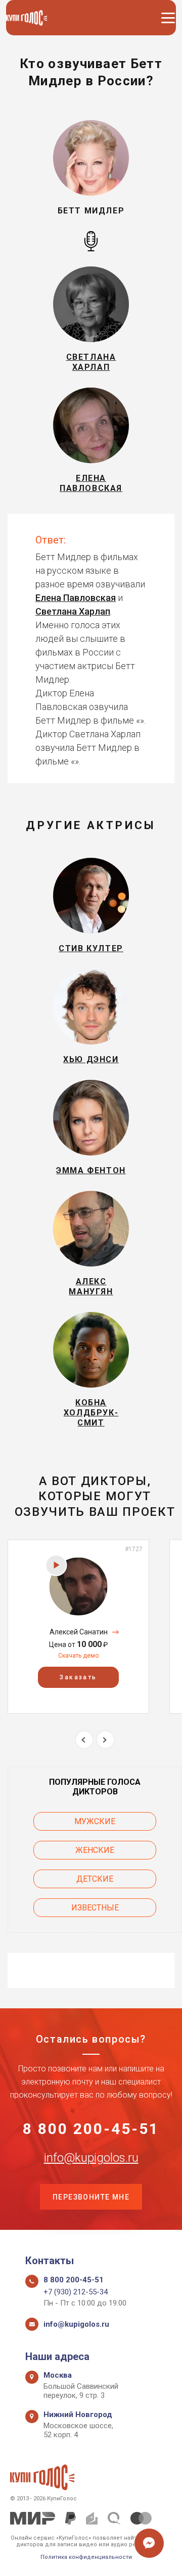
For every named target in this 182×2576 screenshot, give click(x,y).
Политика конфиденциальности (86, 2557)
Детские (95, 1879)
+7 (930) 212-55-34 (76, 2292)
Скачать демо (78, 1656)
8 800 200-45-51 (91, 2129)
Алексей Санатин (79, 1632)
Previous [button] (84, 1740)
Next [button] (105, 1740)
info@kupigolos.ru (91, 2158)
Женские (95, 1850)
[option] (78, 1627)
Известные (95, 1908)
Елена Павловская (76, 598)
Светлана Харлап (73, 611)
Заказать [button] (78, 1677)
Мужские (95, 1821)
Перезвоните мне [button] (91, 2197)
